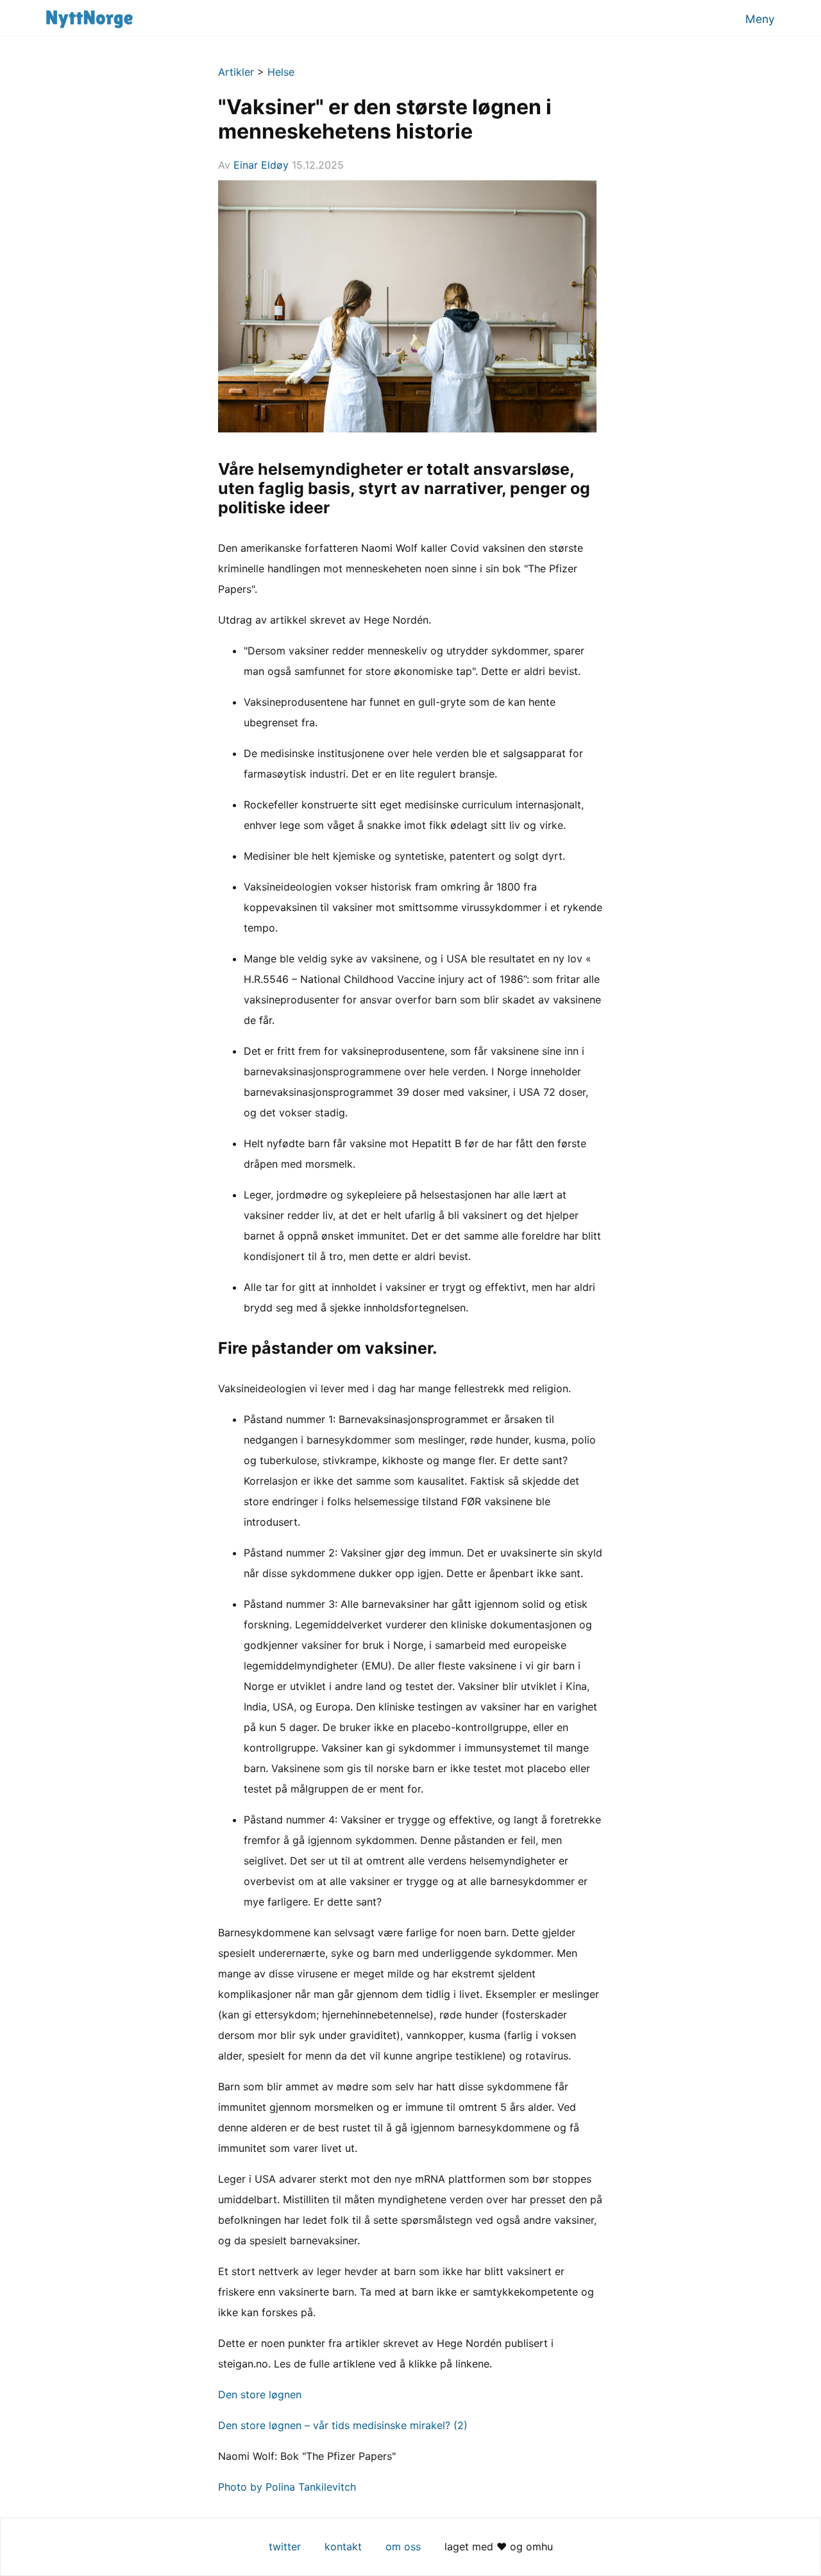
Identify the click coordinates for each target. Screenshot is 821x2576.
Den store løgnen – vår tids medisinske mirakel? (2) (343, 2425)
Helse (281, 72)
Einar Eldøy (261, 165)
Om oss (403, 2546)
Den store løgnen (260, 2394)
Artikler (236, 72)
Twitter (285, 2546)
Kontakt (343, 2546)
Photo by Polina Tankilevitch (287, 2487)
